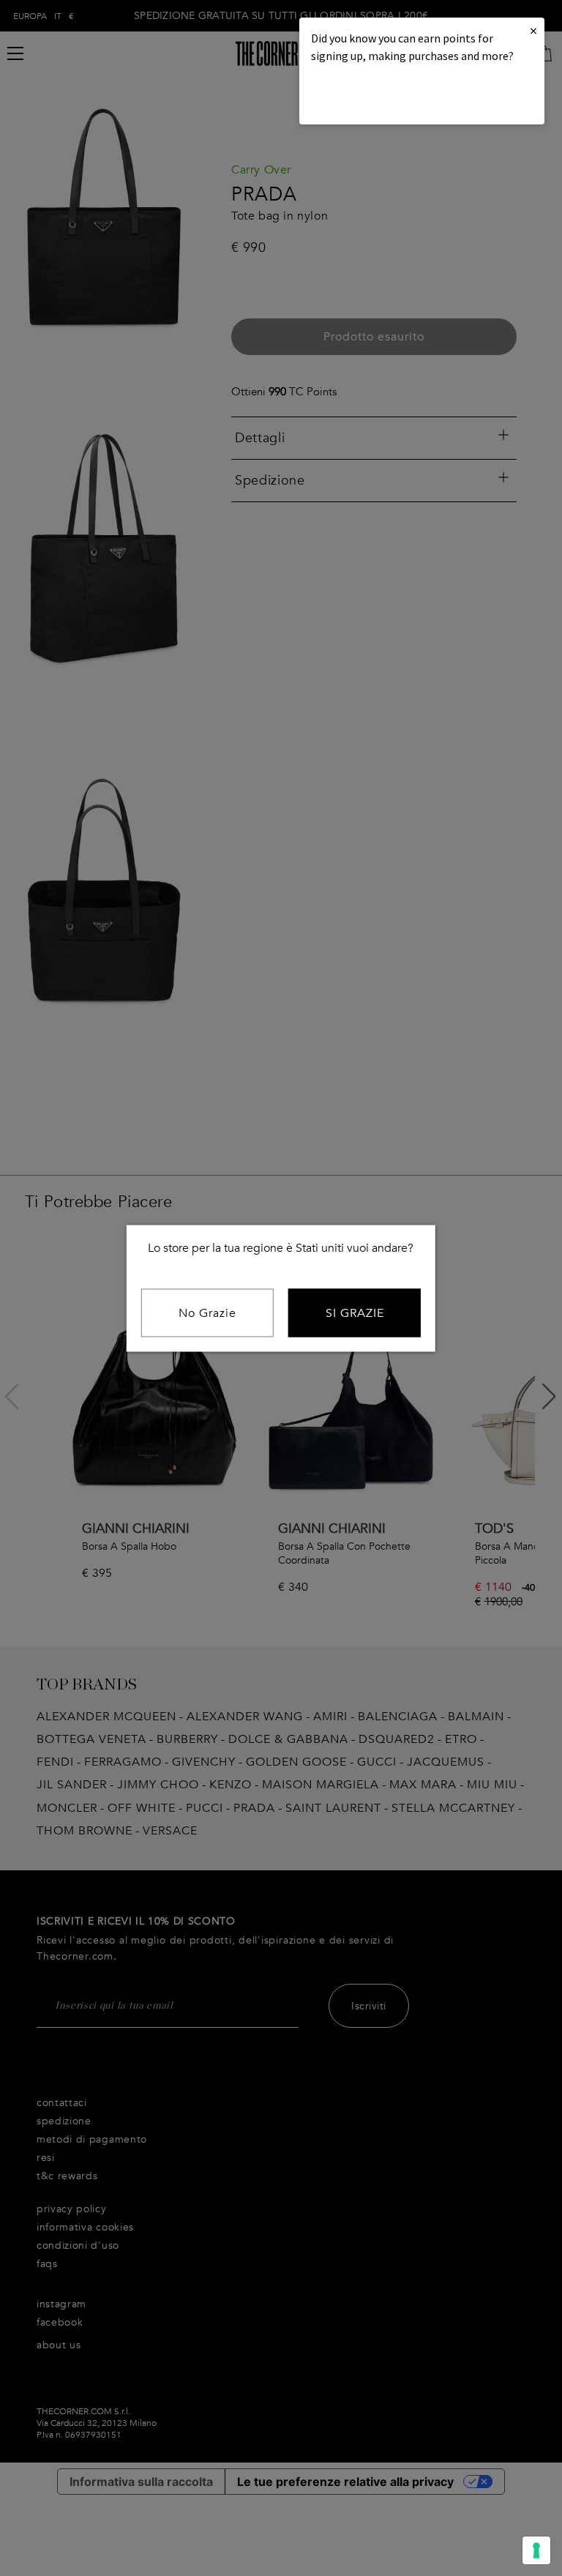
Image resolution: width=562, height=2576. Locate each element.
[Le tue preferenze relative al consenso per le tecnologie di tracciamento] (536, 2550)
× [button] (533, 30)
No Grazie (207, 1313)
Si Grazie (355, 1313)
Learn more (361, 96)
